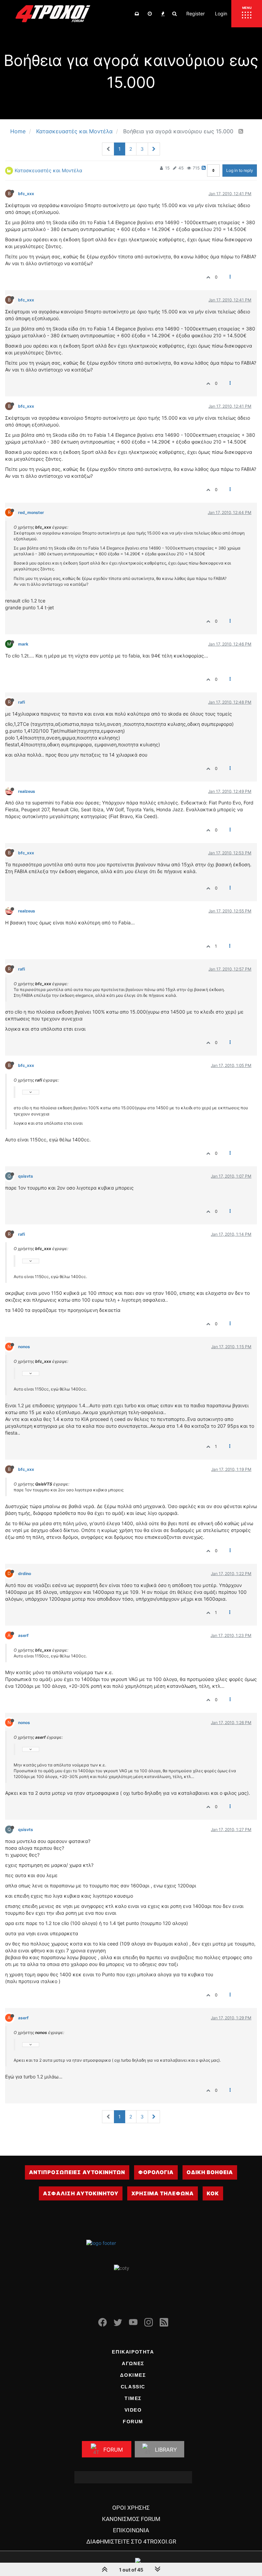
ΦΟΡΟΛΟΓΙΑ (156, 2172)
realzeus (27, 791)
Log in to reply (240, 170)
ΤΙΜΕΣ (133, 2398)
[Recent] (150, 14)
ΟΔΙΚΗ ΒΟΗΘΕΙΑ (210, 2172)
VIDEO (133, 2410)
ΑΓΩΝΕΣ (133, 2363)
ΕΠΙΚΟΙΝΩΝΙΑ (131, 2530)
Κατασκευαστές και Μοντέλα (48, 170)
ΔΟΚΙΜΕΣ (133, 2375)
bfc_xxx (26, 194)
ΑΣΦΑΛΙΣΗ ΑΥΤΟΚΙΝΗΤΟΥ (81, 2193)
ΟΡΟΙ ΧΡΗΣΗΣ (131, 2508)
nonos (24, 1347)
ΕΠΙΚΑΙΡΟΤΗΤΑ (133, 2352)
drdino (25, 1574)
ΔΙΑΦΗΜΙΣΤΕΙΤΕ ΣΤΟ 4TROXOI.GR (131, 2541)
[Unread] (137, 14)
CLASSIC (133, 2387)
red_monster (31, 512)
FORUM (133, 2422)
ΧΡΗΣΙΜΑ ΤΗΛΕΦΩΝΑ (163, 2193)
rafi (21, 702)
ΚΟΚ (213, 2193)
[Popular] (163, 14)
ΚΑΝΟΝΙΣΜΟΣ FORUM (131, 2519)
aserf (23, 1635)
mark (23, 644)
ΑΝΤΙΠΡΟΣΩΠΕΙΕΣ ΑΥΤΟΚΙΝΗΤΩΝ (77, 2172)
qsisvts (26, 1176)
